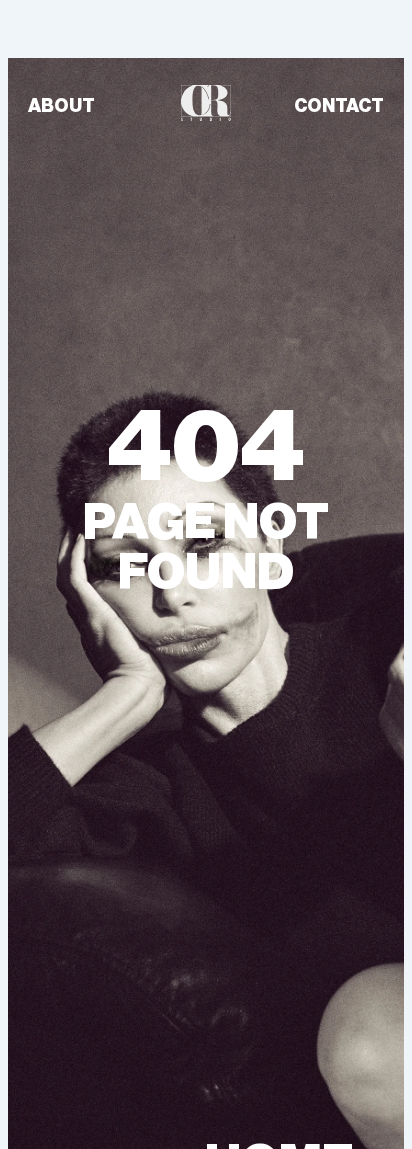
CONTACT (339, 106)
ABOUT (61, 106)
